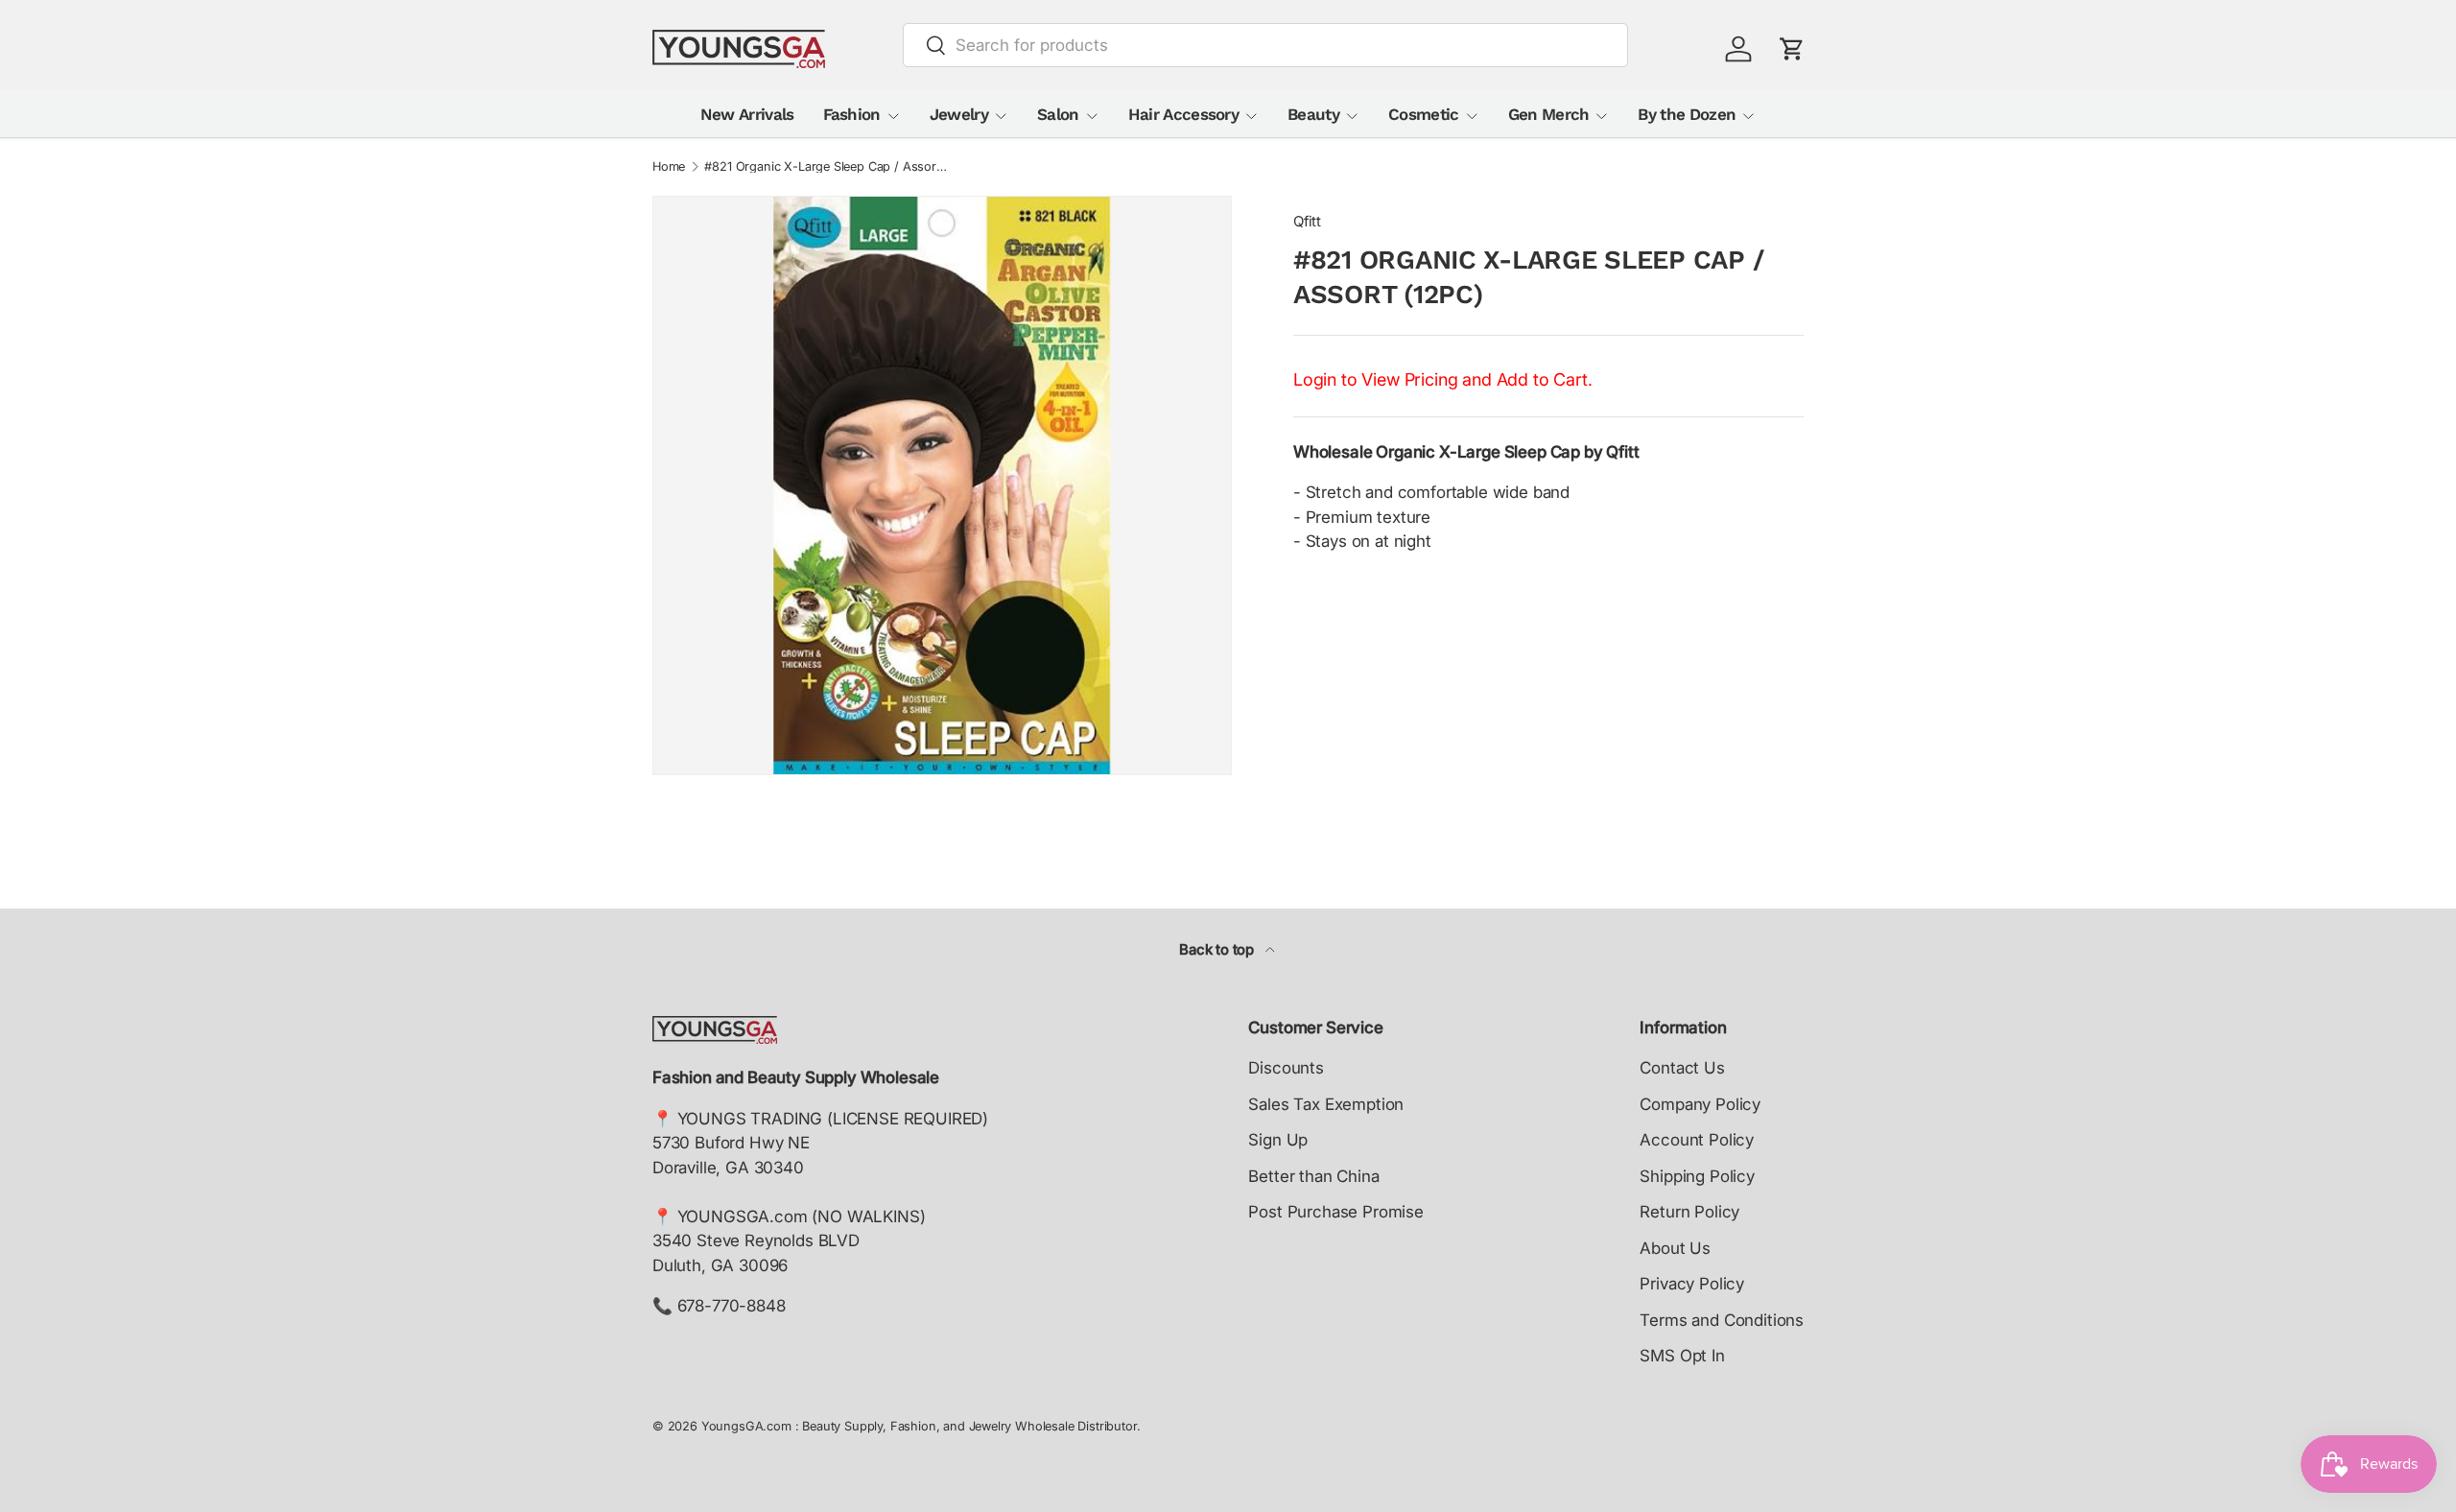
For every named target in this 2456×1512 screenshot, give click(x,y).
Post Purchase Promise (1335, 1212)
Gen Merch (1549, 114)
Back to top (1218, 950)
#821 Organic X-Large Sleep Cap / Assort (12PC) (827, 167)
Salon (1058, 114)
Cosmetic (1424, 114)
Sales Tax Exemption (1326, 1104)
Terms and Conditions (1722, 1320)
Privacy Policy (1692, 1284)
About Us (1675, 1248)
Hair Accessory (1183, 114)
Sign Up (1278, 1140)
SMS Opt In (1682, 1356)
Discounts (1286, 1068)
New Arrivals (747, 114)
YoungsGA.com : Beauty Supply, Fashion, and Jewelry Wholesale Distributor (919, 1426)
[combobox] (1266, 45)
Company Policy (1700, 1104)
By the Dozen (1687, 114)
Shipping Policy (1697, 1176)
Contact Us (1682, 1068)
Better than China (1313, 1176)
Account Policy (1697, 1140)
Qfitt (1307, 222)
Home (669, 167)
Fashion (852, 114)
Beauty (1313, 114)
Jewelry (959, 114)
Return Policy (1689, 1212)
